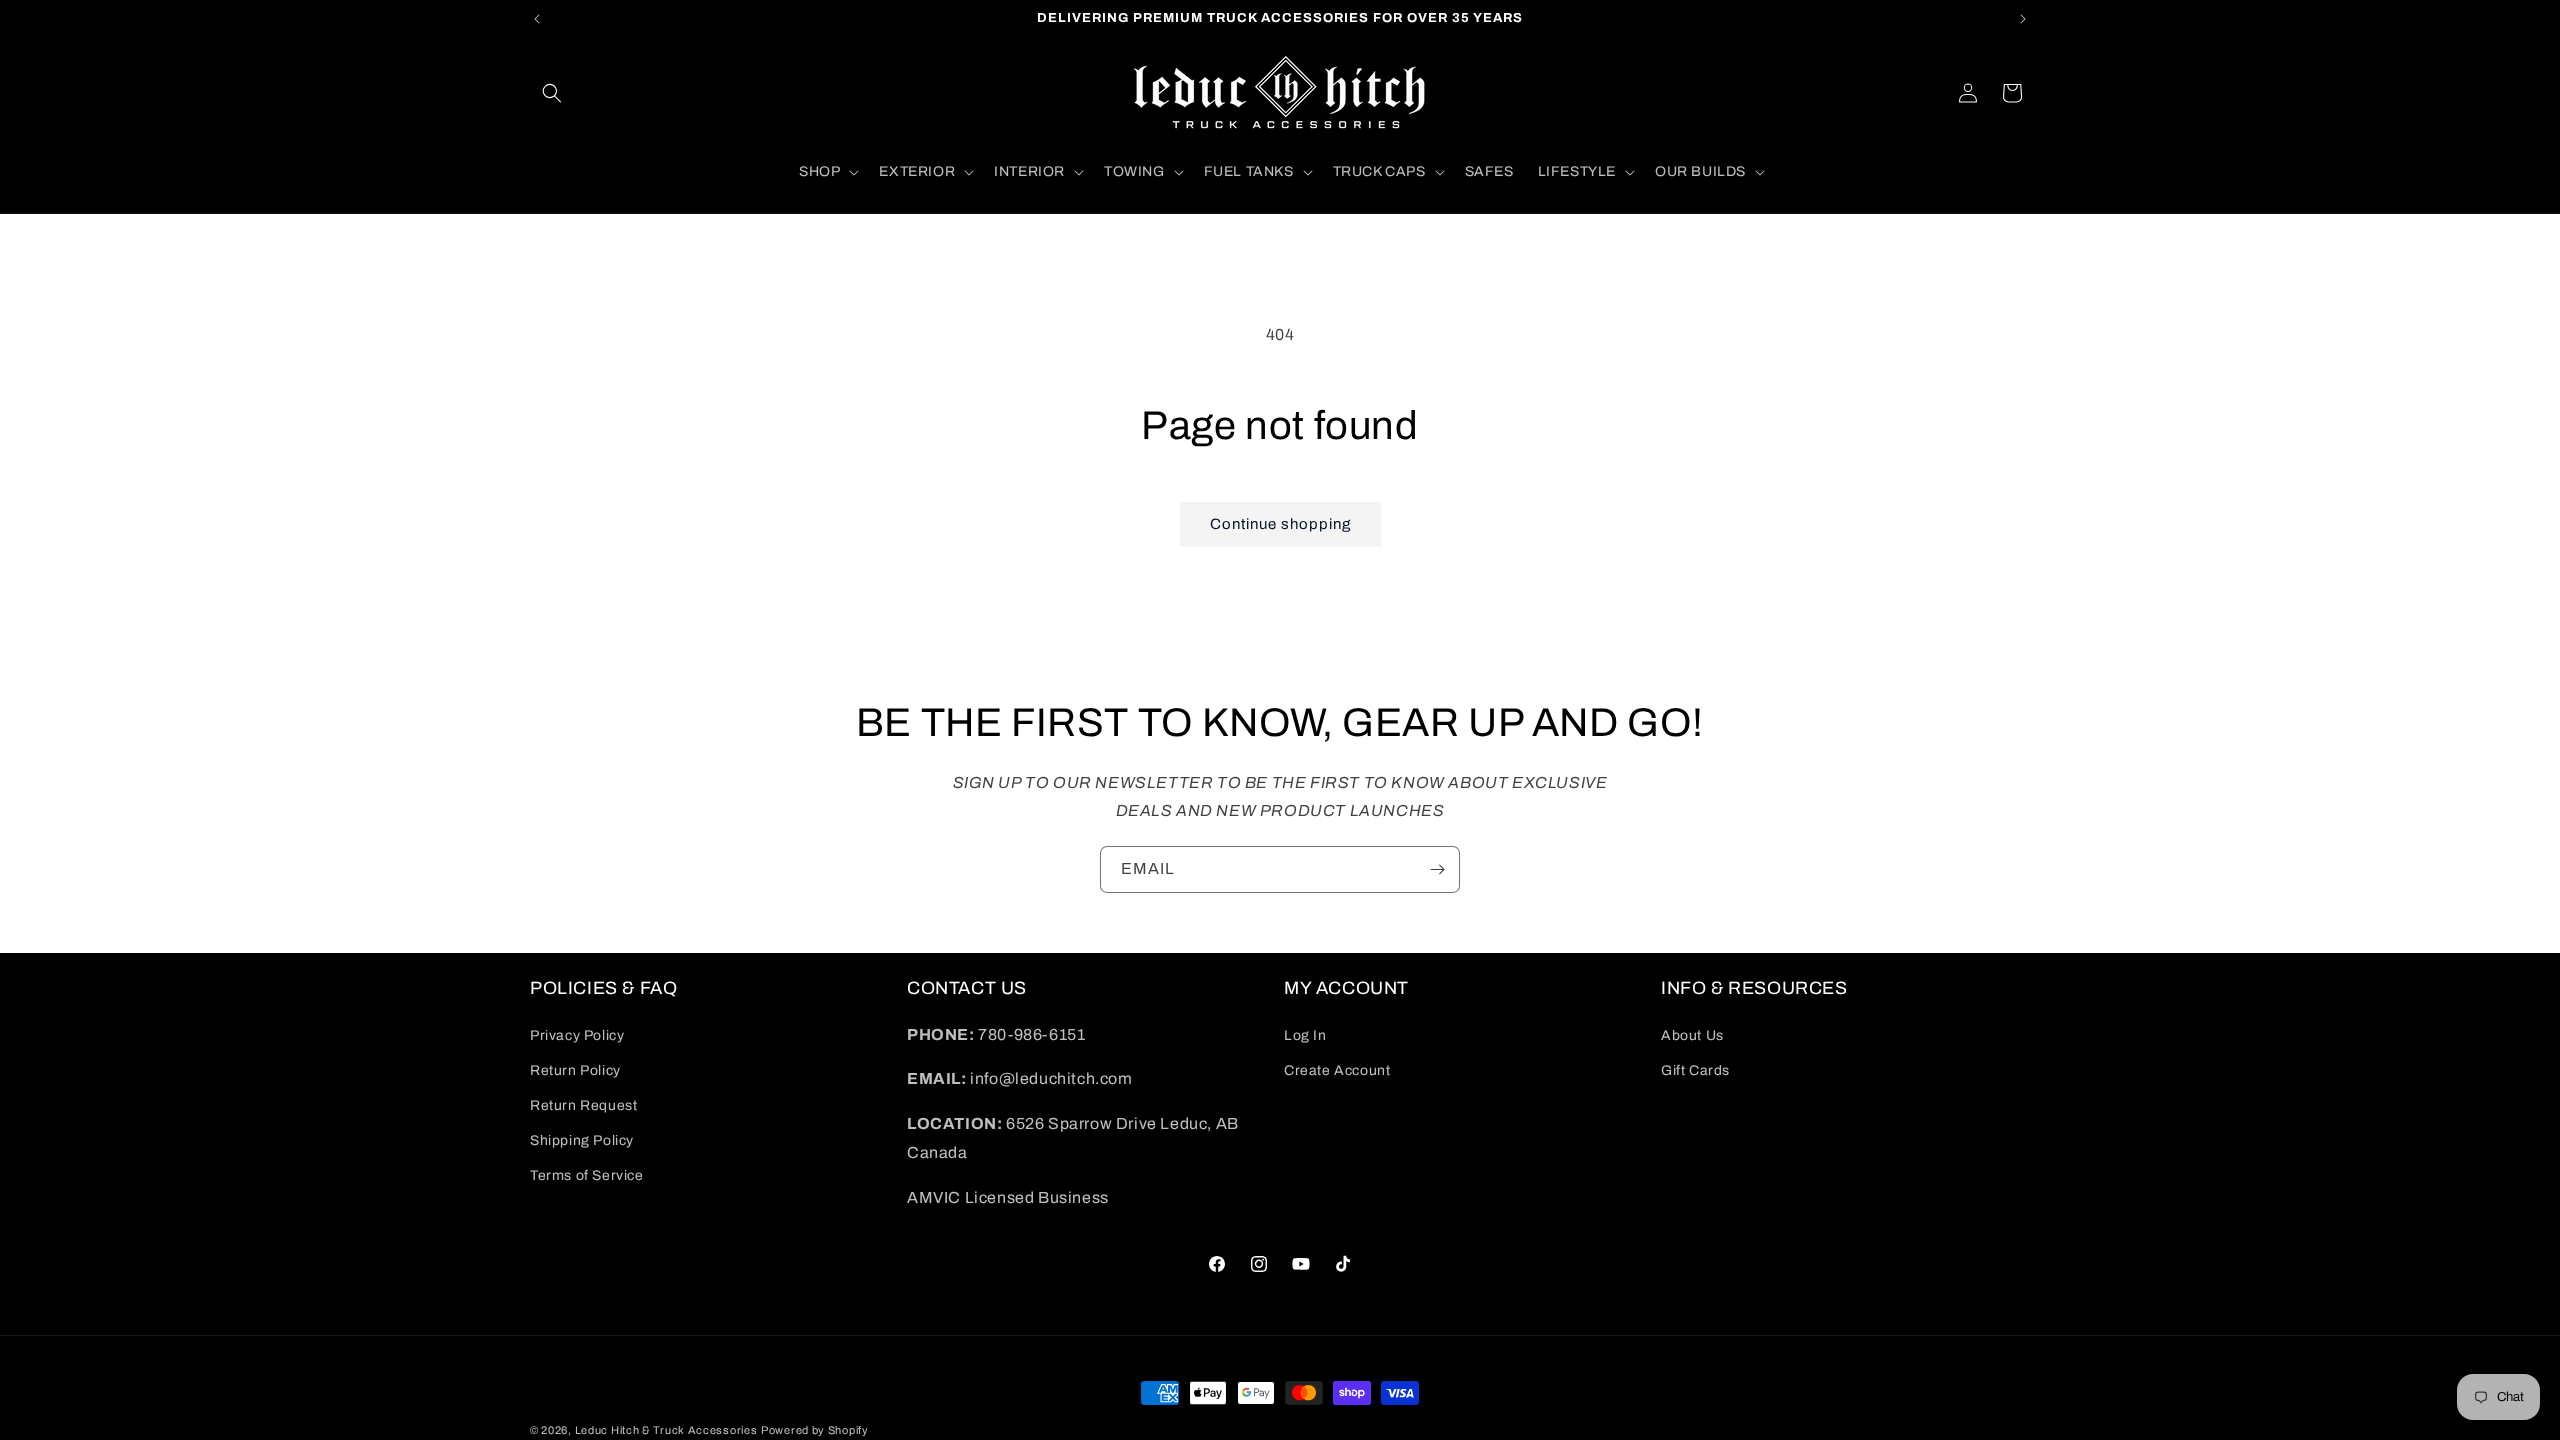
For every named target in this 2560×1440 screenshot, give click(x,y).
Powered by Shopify (815, 1430)
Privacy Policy (577, 1035)
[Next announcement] (2023, 19)
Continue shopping (1280, 524)
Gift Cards (1695, 1070)
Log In (1305, 1035)
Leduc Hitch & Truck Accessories (666, 1430)
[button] (552, 93)
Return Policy (575, 1070)
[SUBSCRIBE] (1437, 869)
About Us (1692, 1035)
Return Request (583, 1105)
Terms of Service (587, 1175)
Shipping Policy (582, 1140)
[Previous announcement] (537, 19)
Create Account (1337, 1070)
